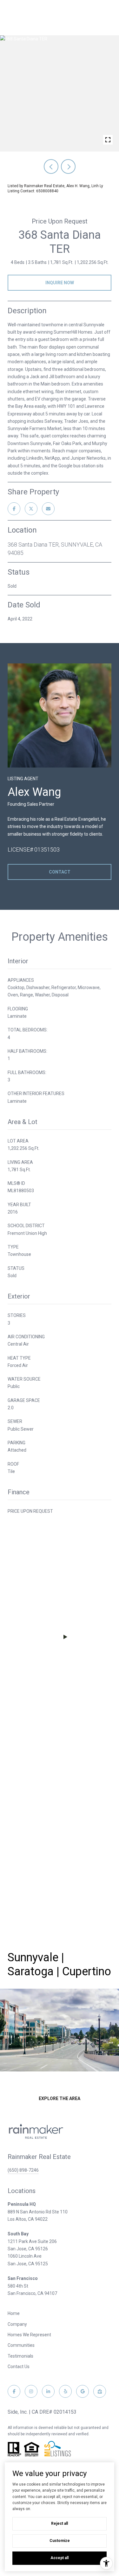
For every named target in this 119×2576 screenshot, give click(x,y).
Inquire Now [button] (60, 283)
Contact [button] (60, 872)
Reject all (60, 2523)
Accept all (60, 2558)
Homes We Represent (29, 2335)
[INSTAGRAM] (31, 2391)
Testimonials (20, 2356)
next (68, 166)
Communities (21, 2345)
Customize (60, 2541)
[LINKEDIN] (48, 2391)
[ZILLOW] (100, 2391)
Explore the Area (60, 2098)
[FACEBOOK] (14, 2391)
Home (14, 2313)
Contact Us (19, 2367)
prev (51, 166)
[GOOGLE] (83, 2391)
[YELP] (65, 2391)
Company (17, 2324)
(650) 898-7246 (23, 2170)
